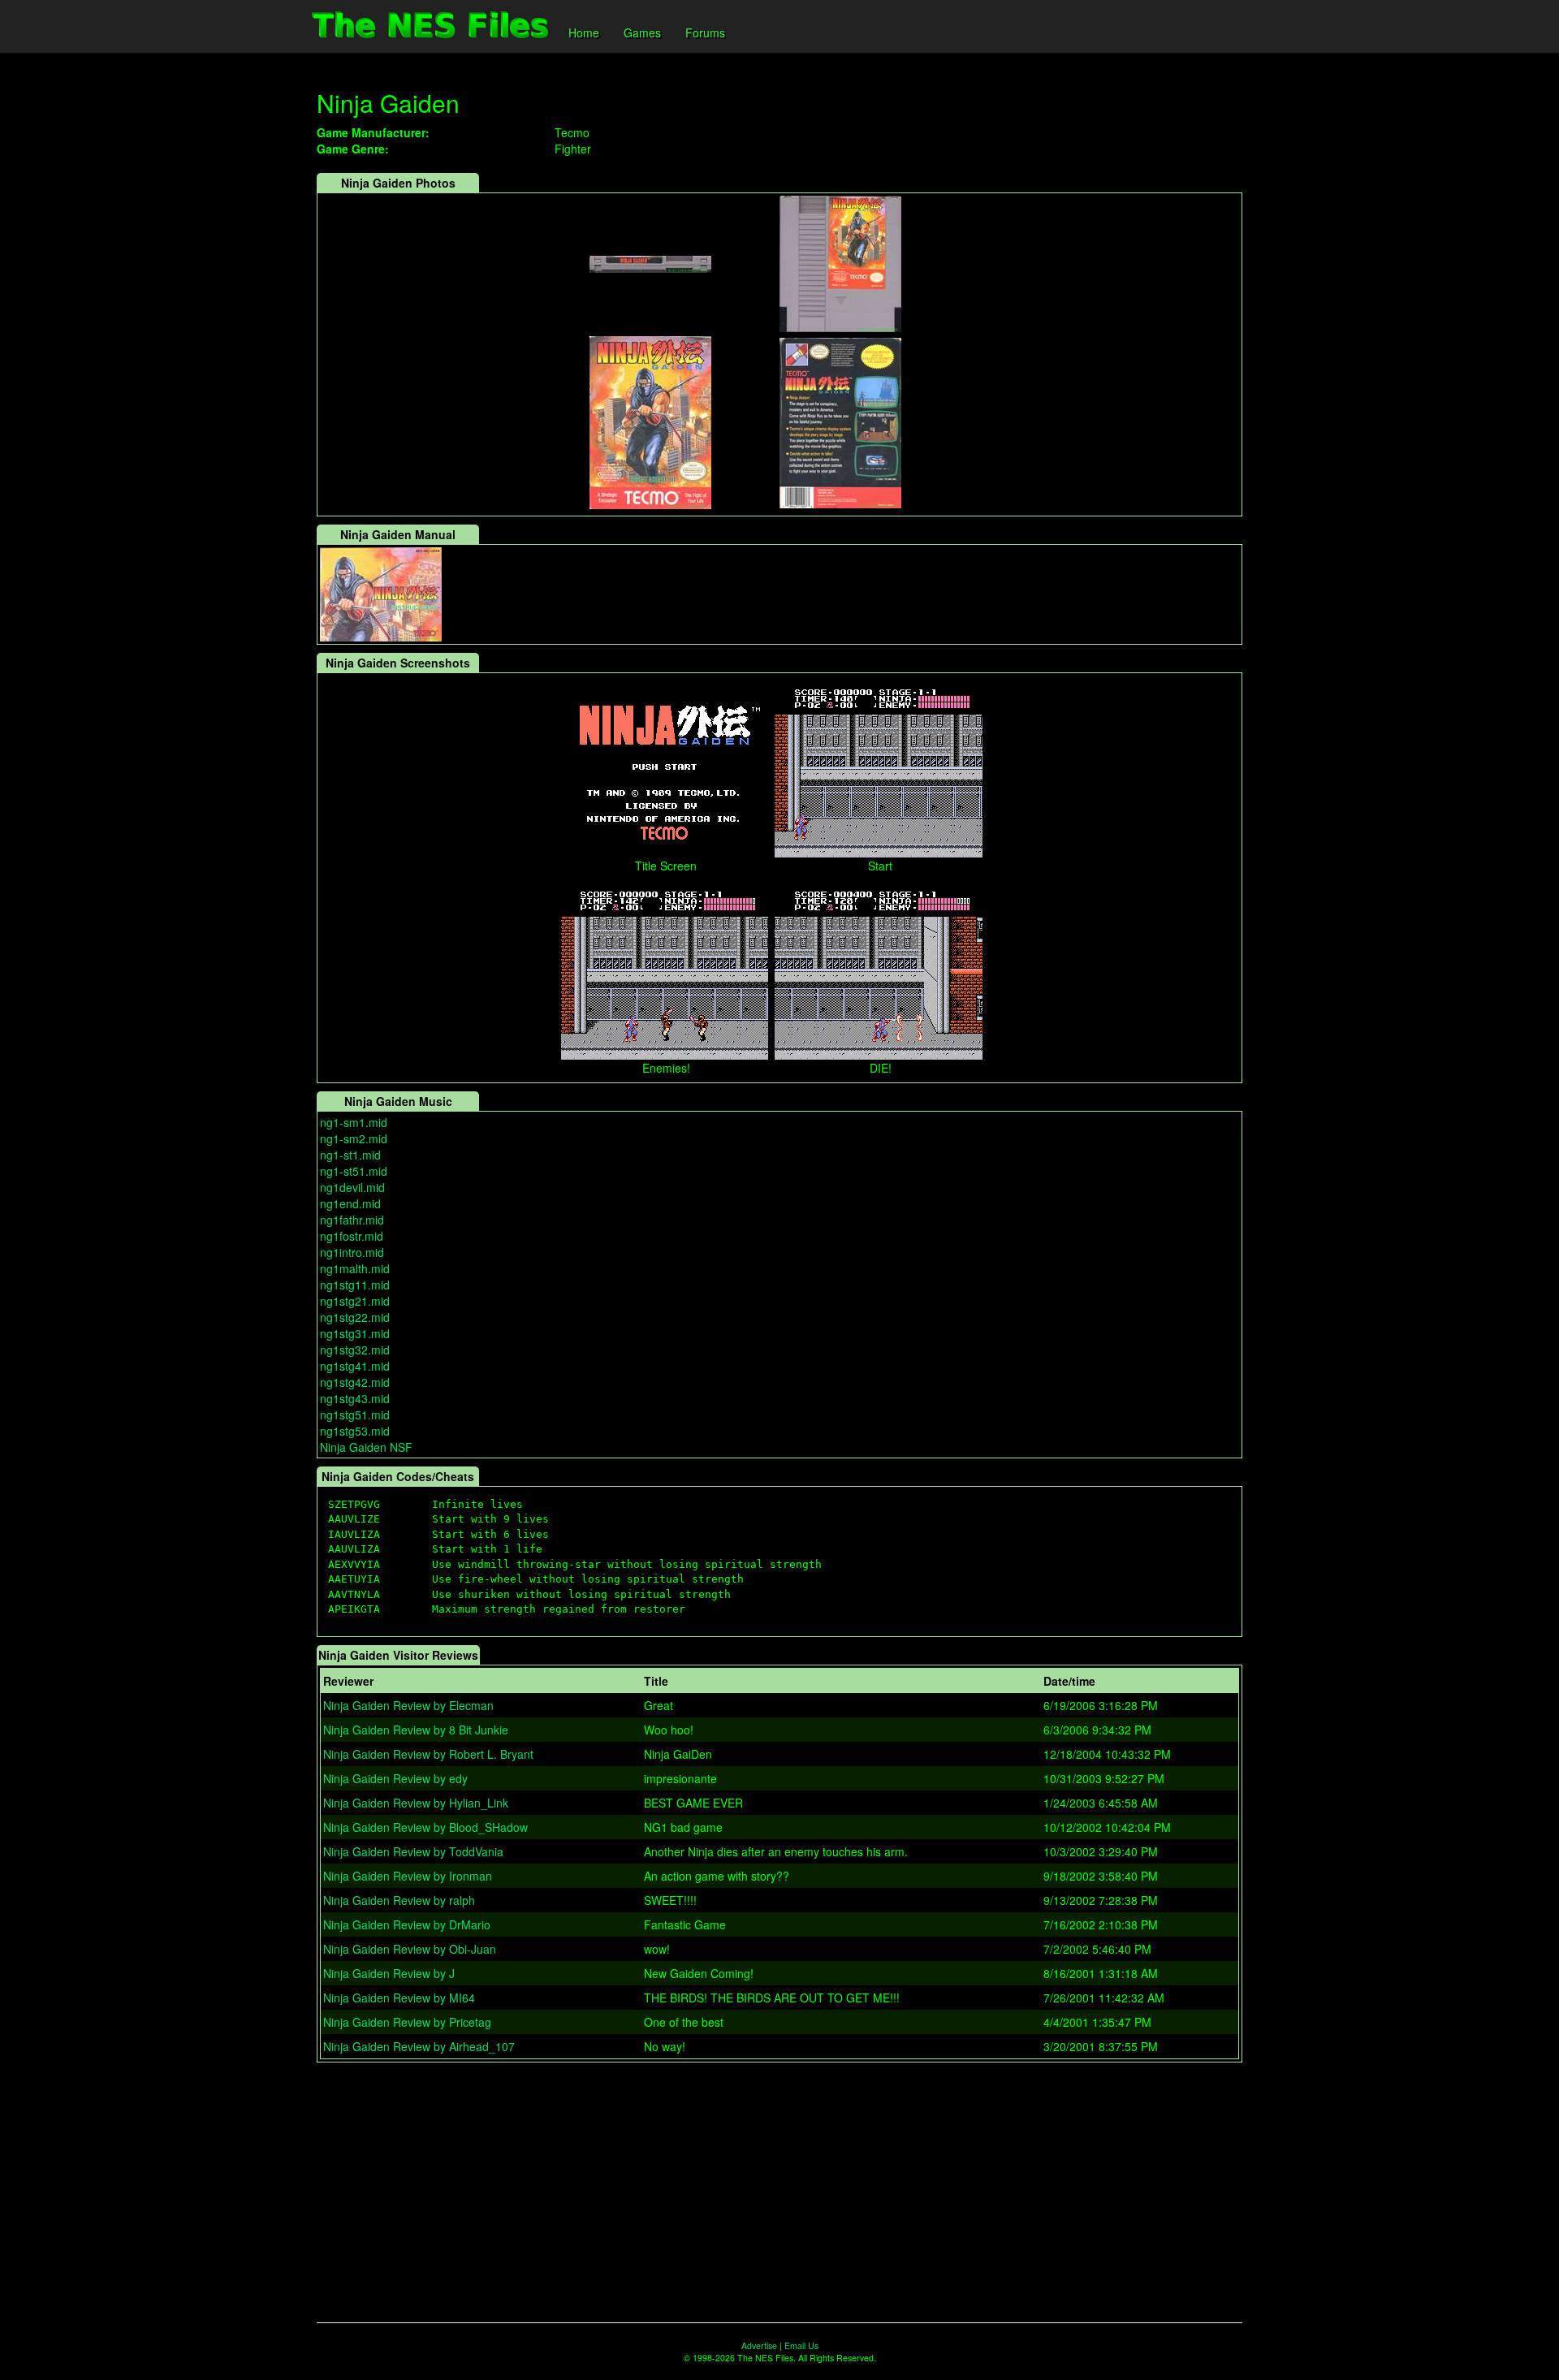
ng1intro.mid (352, 1252)
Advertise (759, 2345)
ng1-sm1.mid (354, 1122)
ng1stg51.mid (355, 1415)
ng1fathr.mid (352, 1220)
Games (642, 32)
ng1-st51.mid (354, 1171)
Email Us (801, 2345)
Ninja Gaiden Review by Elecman (408, 1705)
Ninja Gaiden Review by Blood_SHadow (425, 1827)
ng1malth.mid (355, 1268)
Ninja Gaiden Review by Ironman (408, 1876)
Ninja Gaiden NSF (366, 1447)
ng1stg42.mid (355, 1382)
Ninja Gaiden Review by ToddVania (413, 1851)
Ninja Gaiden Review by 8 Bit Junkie (416, 1730)
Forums (705, 32)
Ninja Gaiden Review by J (389, 1973)
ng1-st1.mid (350, 1155)
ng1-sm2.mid (354, 1138)
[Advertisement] (779, 2192)
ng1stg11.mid (355, 1285)
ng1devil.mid (352, 1187)
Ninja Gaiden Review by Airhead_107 (419, 2046)
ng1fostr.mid (352, 1236)
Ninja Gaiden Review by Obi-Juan (410, 1949)
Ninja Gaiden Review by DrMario (407, 1924)
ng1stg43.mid (355, 1398)
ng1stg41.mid (355, 1366)
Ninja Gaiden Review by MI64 (399, 1998)
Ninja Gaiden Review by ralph (399, 1900)
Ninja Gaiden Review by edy (395, 1778)
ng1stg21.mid (355, 1301)
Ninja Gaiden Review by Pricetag (407, 2022)
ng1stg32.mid (355, 1350)
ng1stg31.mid (355, 1333)
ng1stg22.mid (355, 1317)
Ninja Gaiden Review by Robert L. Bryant (428, 1754)
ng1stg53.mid (355, 1431)
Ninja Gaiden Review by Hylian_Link (416, 1803)
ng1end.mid (350, 1203)
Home (584, 32)
